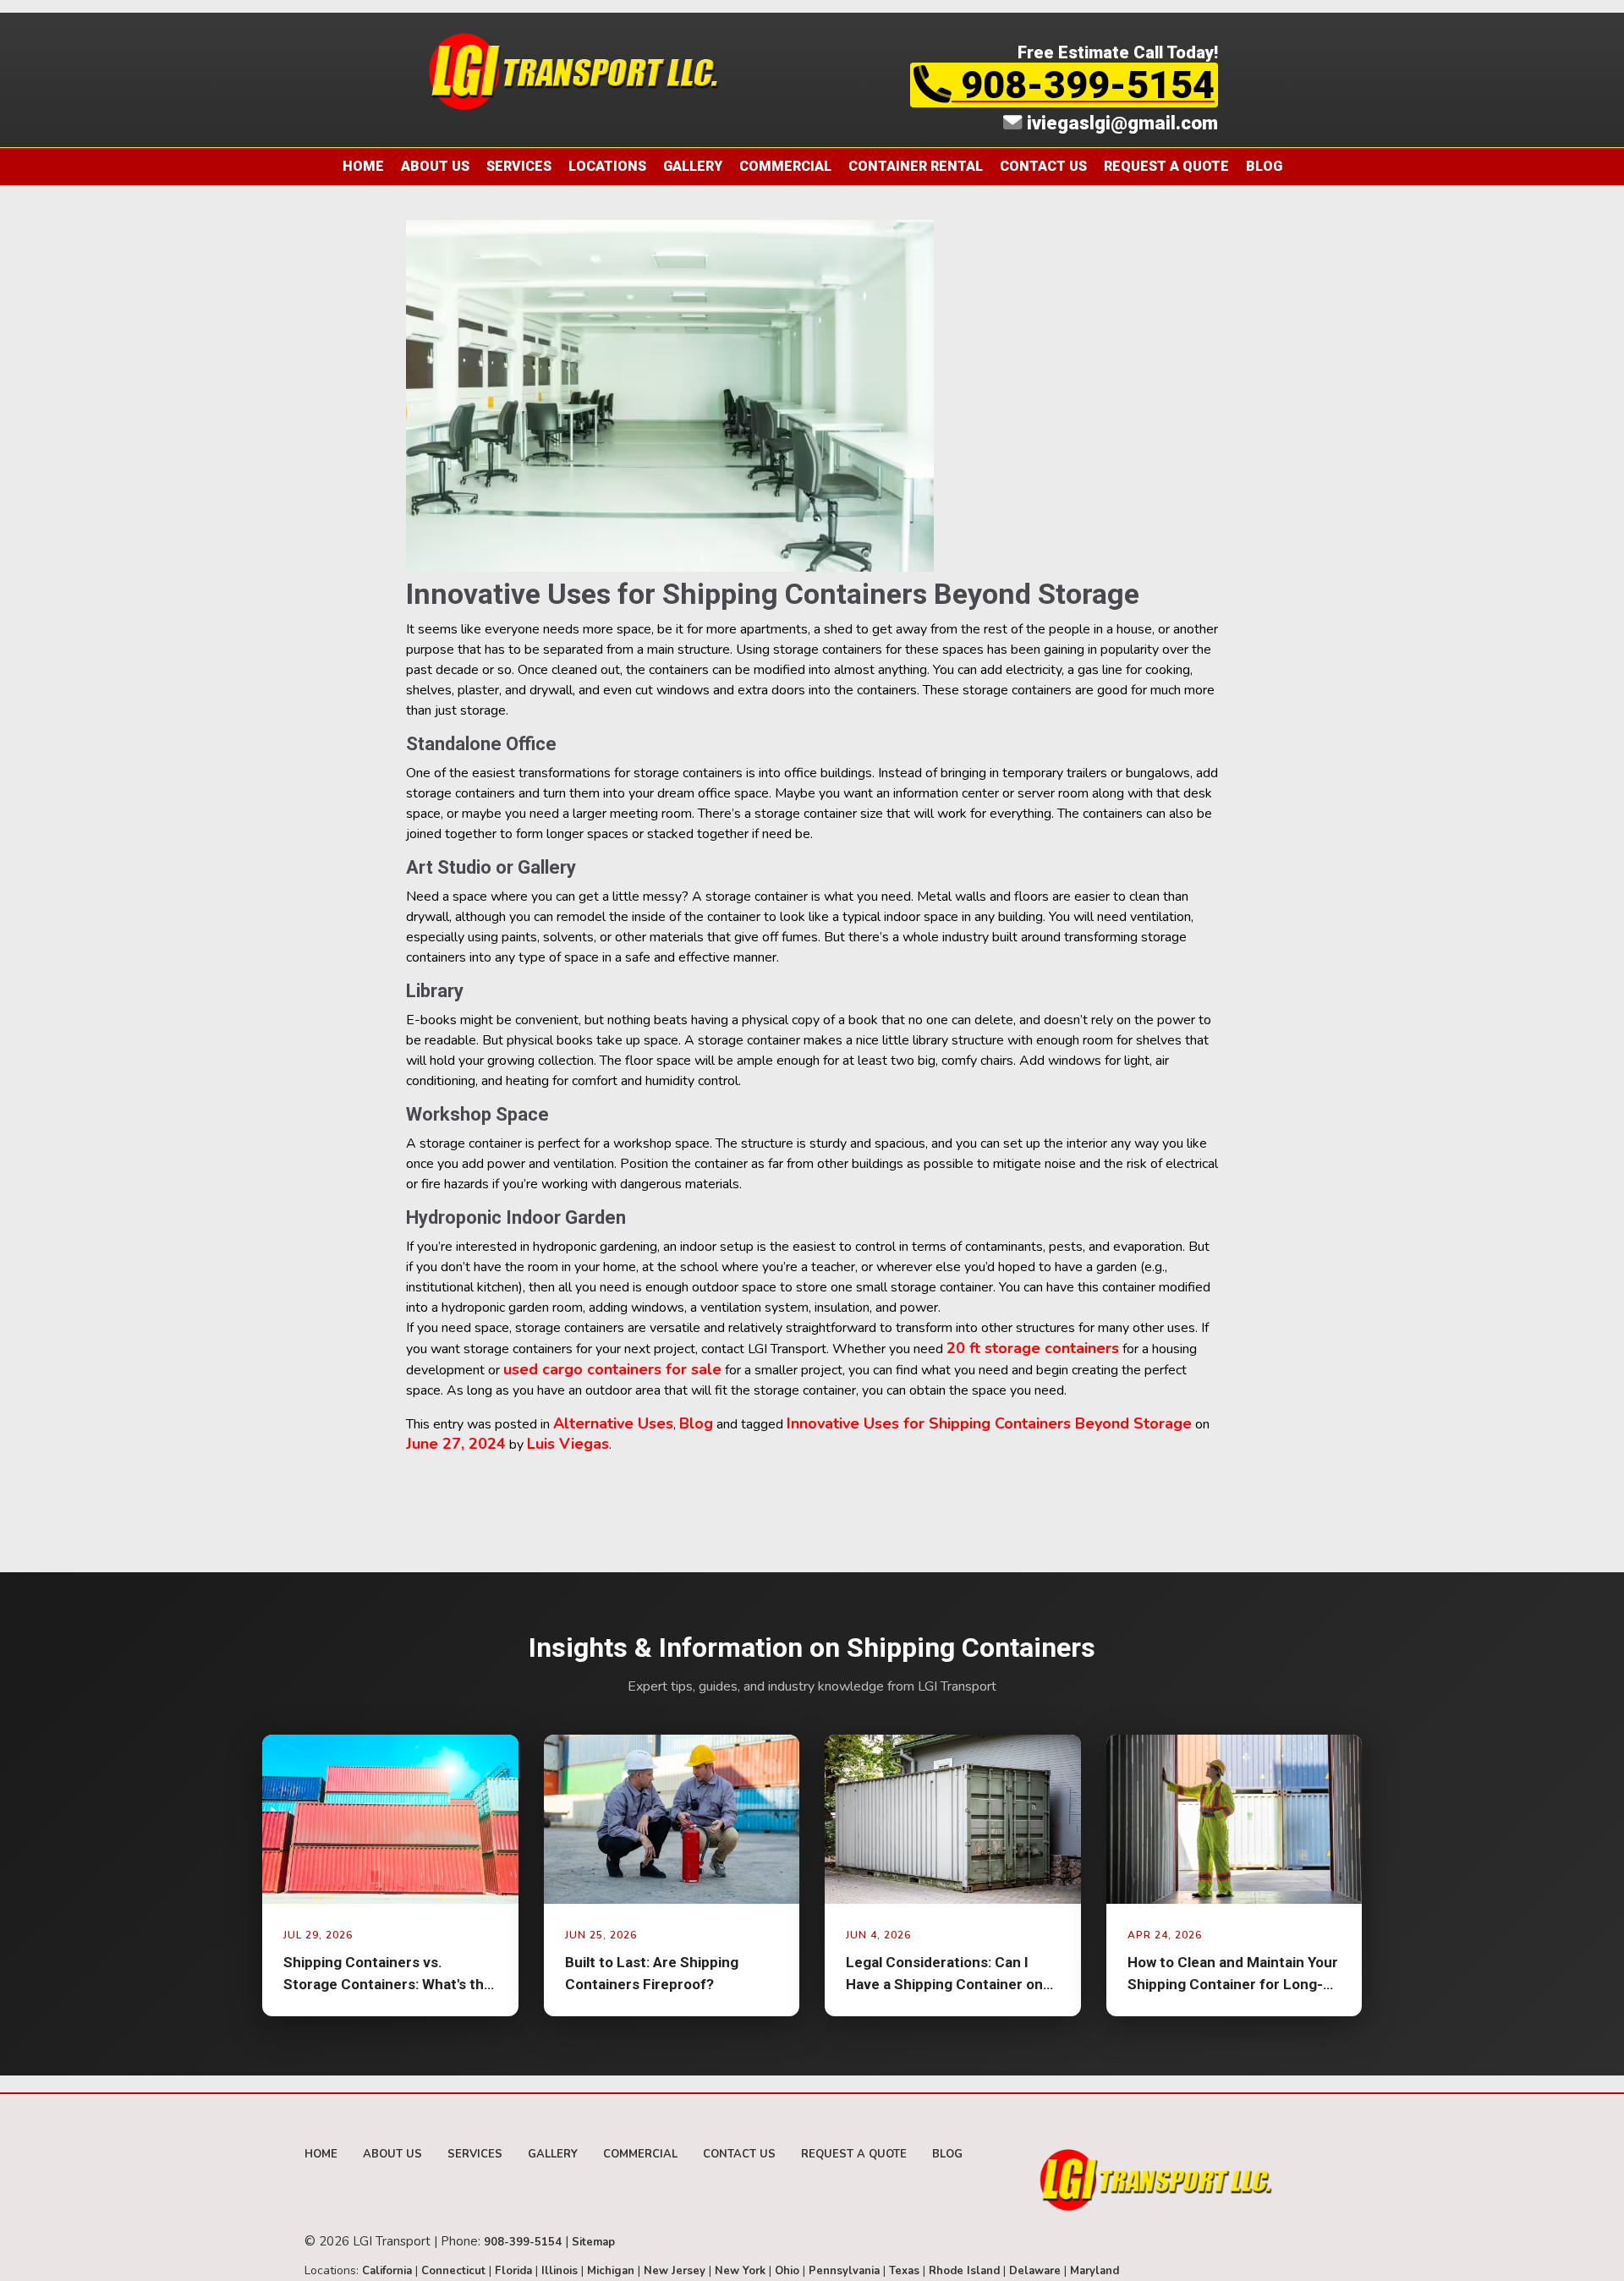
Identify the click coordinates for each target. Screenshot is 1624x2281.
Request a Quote (1166, 166)
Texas (904, 2271)
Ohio (787, 2271)
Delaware (1035, 2271)
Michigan (611, 2271)
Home (363, 166)
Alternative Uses (613, 1423)
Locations (607, 166)
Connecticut (453, 2271)
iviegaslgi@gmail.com (1120, 123)
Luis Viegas (568, 1444)
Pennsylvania (844, 2271)
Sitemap (593, 2242)
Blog (1264, 166)
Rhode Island (964, 2271)
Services (519, 166)
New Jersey (675, 2271)
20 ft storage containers (1033, 1348)
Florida (513, 2271)
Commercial (785, 166)
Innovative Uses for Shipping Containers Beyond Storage (989, 1423)
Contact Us (1043, 166)
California (387, 2271)
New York (740, 2271)
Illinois (560, 2271)
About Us (435, 166)
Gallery (693, 166)
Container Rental (916, 166)
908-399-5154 (1083, 85)
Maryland (1095, 2271)
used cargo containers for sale (612, 1369)
